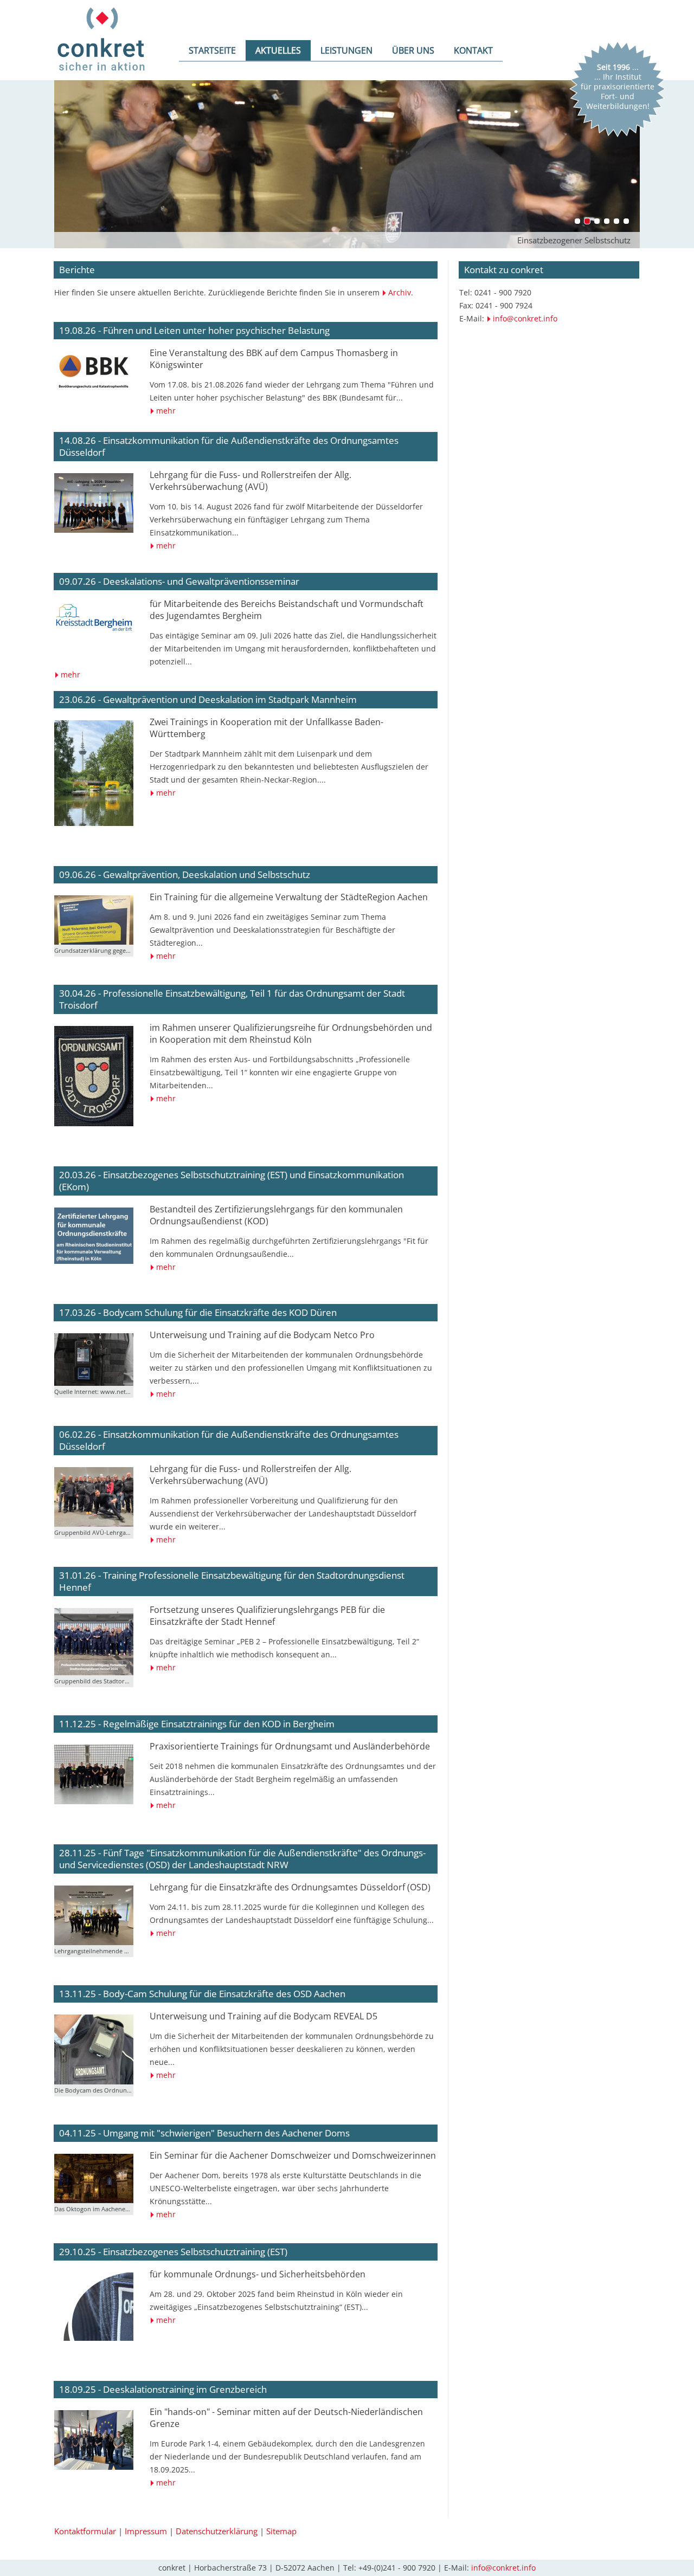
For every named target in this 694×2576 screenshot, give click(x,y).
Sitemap (281, 2531)
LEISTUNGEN (346, 50)
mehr (166, 411)
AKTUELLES (278, 50)
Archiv (400, 292)
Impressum (146, 2531)
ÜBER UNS (413, 50)
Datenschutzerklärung (217, 2531)
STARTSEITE (212, 50)
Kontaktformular (85, 2531)
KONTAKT (473, 50)
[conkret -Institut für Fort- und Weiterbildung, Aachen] (102, 77)
